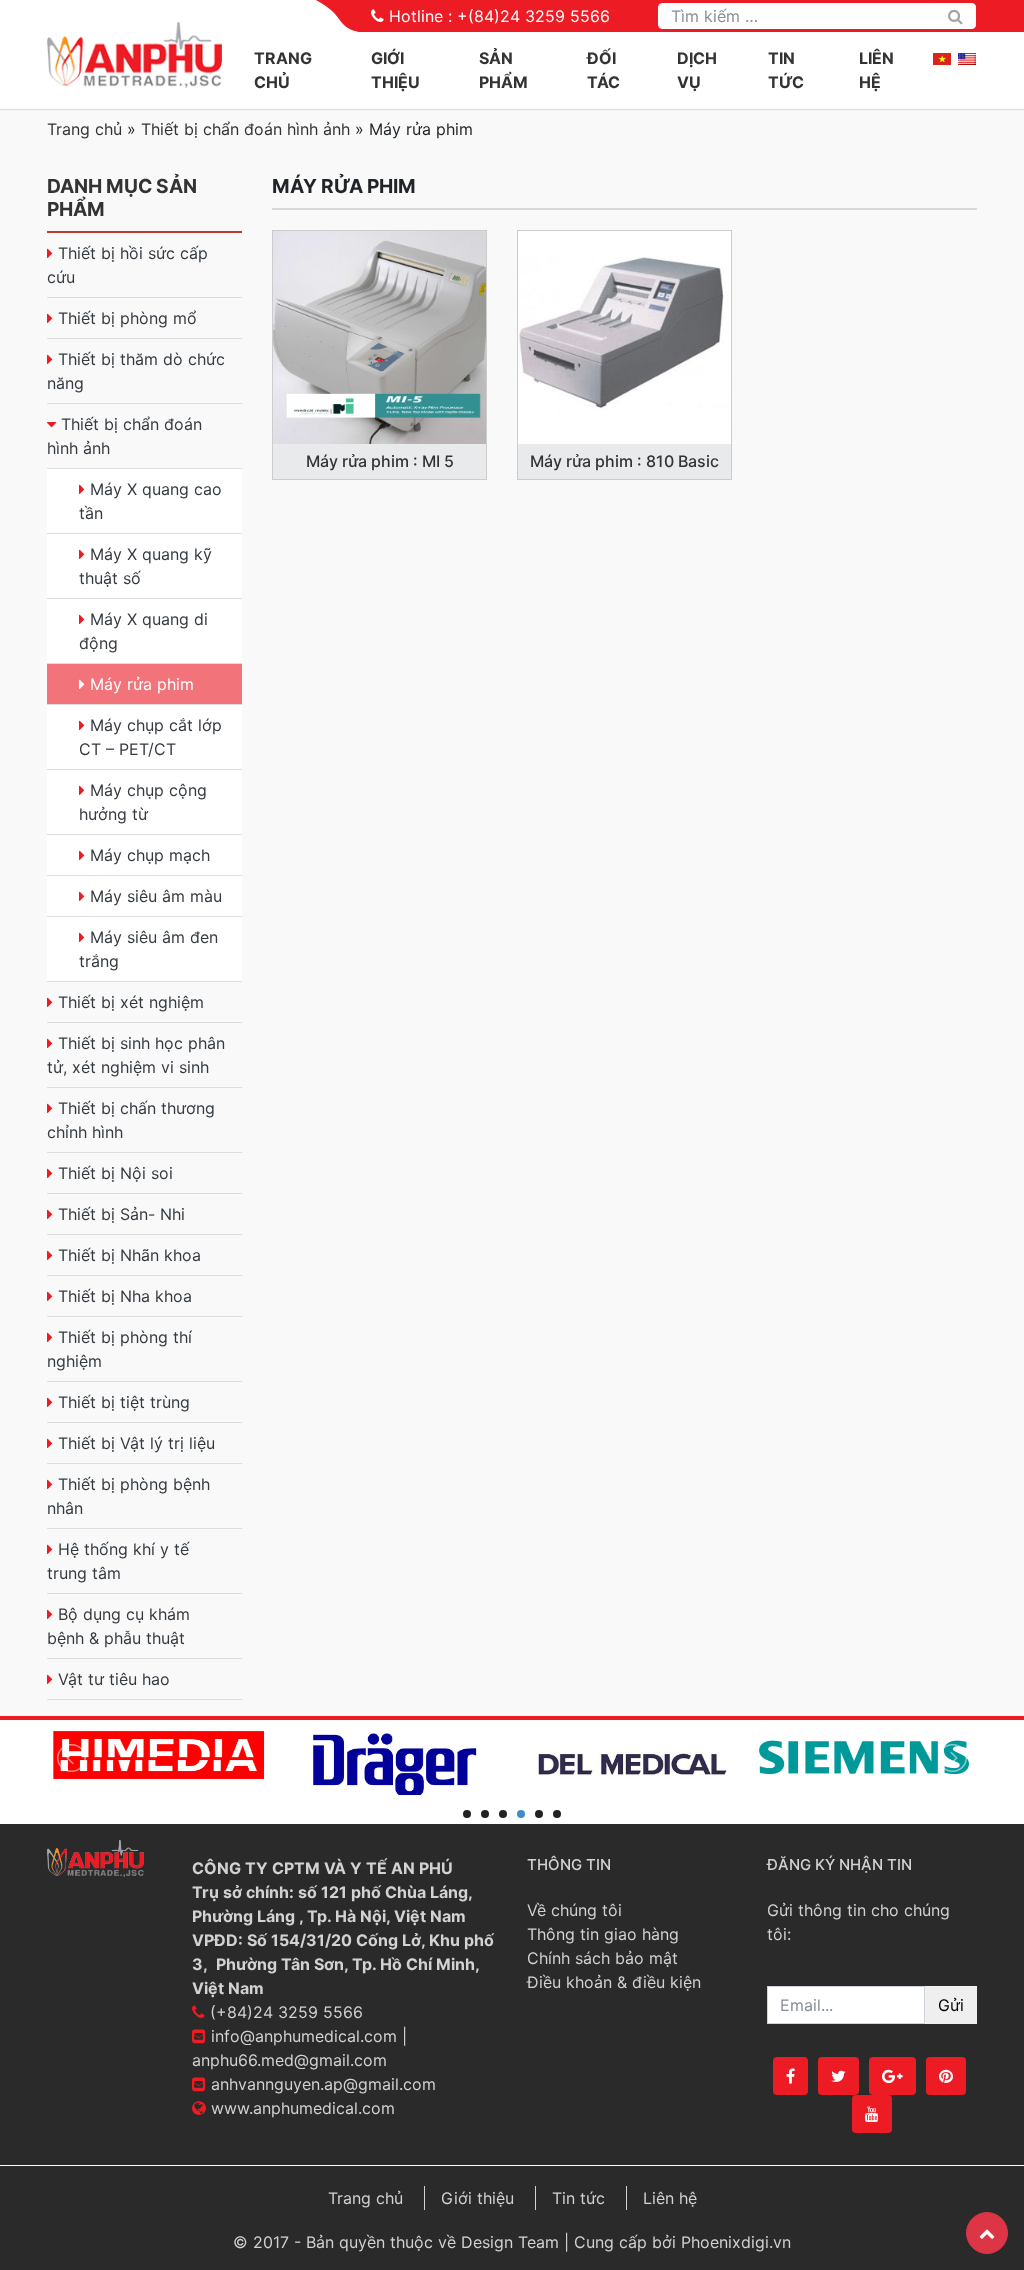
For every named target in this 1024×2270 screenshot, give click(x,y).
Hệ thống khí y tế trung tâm (118, 1561)
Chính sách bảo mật (602, 1958)
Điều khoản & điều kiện (614, 1982)
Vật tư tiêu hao (114, 1679)
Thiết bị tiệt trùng (124, 1402)
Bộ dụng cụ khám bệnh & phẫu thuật (118, 1626)
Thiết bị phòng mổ (127, 318)
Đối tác (603, 70)
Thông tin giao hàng (603, 1934)
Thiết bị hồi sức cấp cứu (127, 265)
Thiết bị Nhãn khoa (129, 1255)
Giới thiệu (477, 2198)
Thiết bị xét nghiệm (131, 1002)
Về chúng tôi (574, 1910)
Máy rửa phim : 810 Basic (624, 461)
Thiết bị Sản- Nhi (121, 1214)
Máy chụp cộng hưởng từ (143, 802)
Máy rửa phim (142, 684)
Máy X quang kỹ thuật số (145, 566)
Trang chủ (283, 70)
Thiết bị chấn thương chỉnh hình (131, 1120)
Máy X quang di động (143, 631)
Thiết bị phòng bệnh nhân (128, 1496)
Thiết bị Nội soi (115, 1173)
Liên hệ (876, 70)
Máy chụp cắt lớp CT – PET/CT (150, 737)
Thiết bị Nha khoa (125, 1296)
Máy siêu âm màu (156, 896)
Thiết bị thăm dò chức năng (136, 371)
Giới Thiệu (395, 70)
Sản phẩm (503, 70)
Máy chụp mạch (150, 855)
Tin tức (786, 70)
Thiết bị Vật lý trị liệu (136, 1443)
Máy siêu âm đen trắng (148, 949)
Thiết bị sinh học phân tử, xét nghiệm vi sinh (136, 1055)
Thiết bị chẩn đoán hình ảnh (245, 129)
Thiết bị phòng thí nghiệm (119, 1349)
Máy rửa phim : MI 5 (380, 461)
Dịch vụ (697, 70)
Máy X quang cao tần (150, 501)
